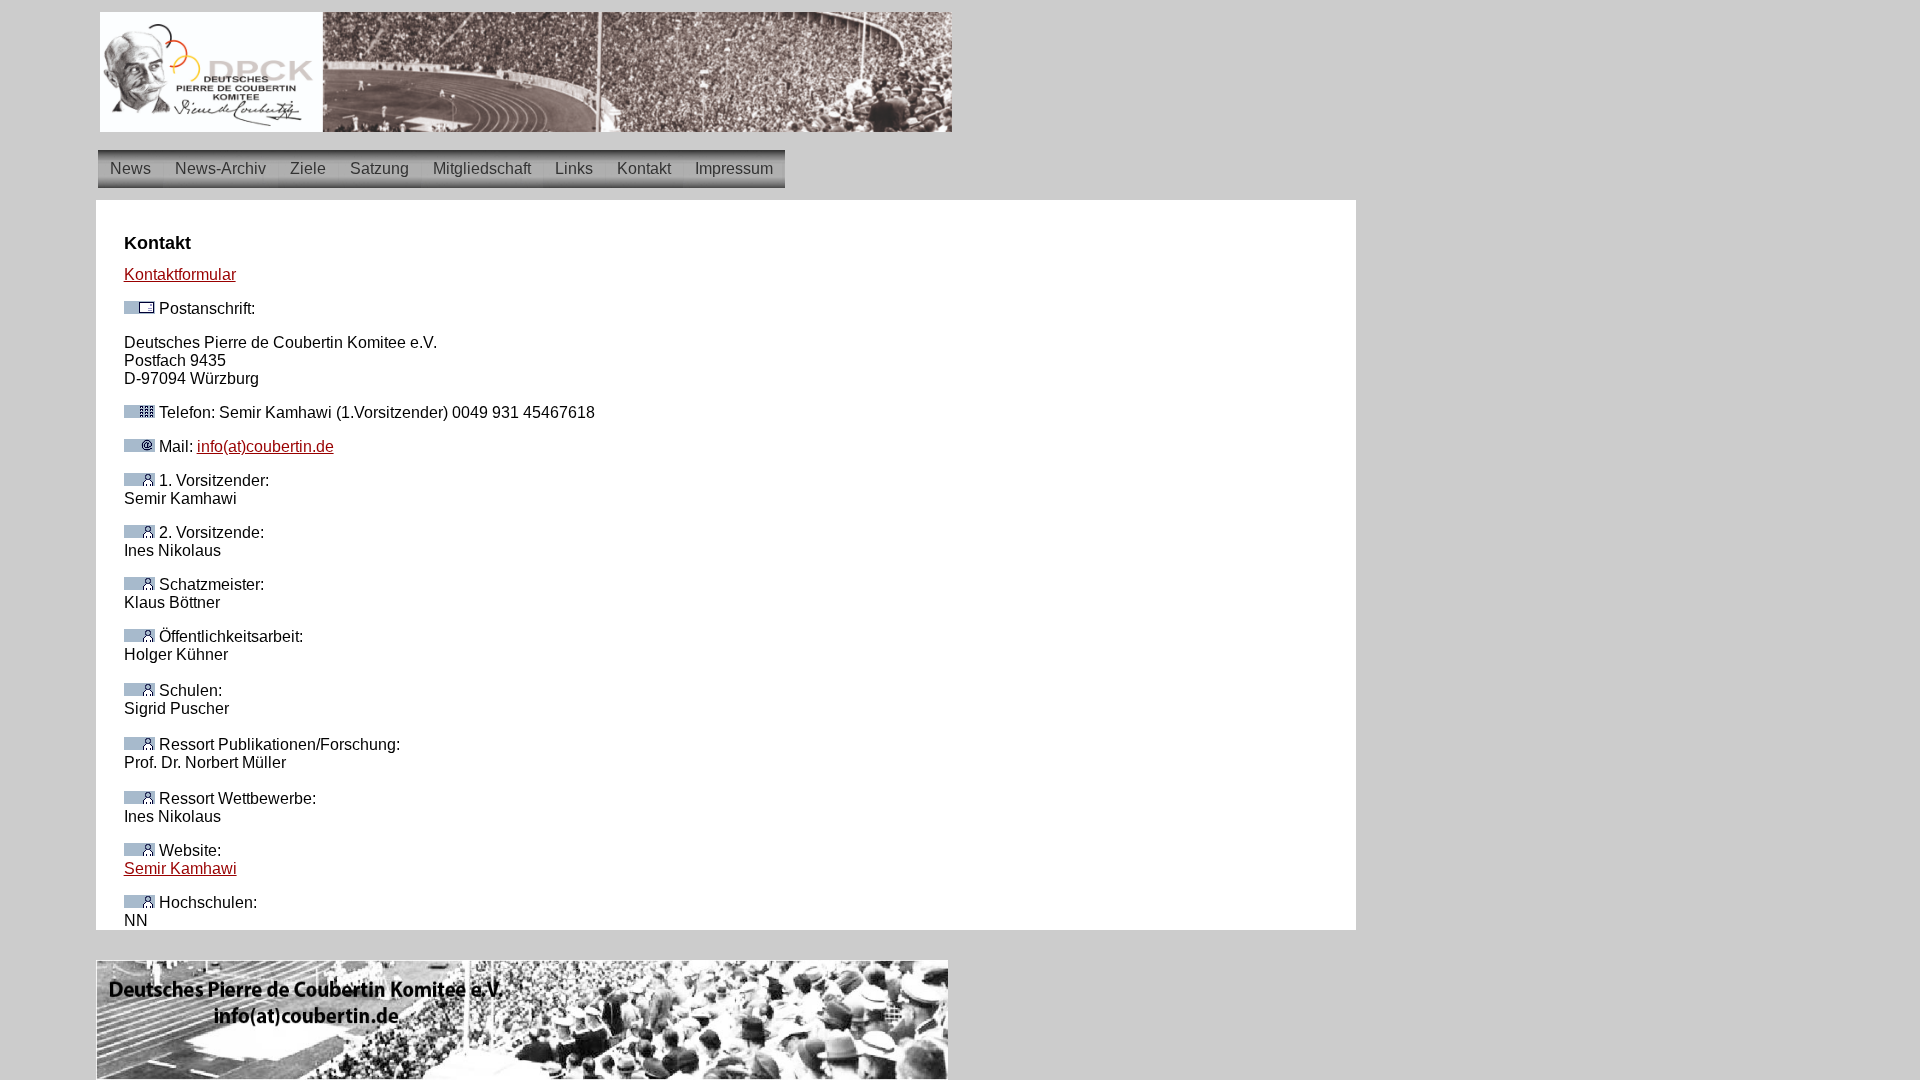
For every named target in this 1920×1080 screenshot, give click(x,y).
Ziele (308, 168)
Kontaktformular (180, 274)
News (130, 168)
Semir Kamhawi (180, 868)
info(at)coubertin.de (265, 446)
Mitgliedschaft (482, 168)
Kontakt (644, 168)
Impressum (734, 168)
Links (574, 168)
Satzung (379, 168)
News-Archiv (220, 168)
